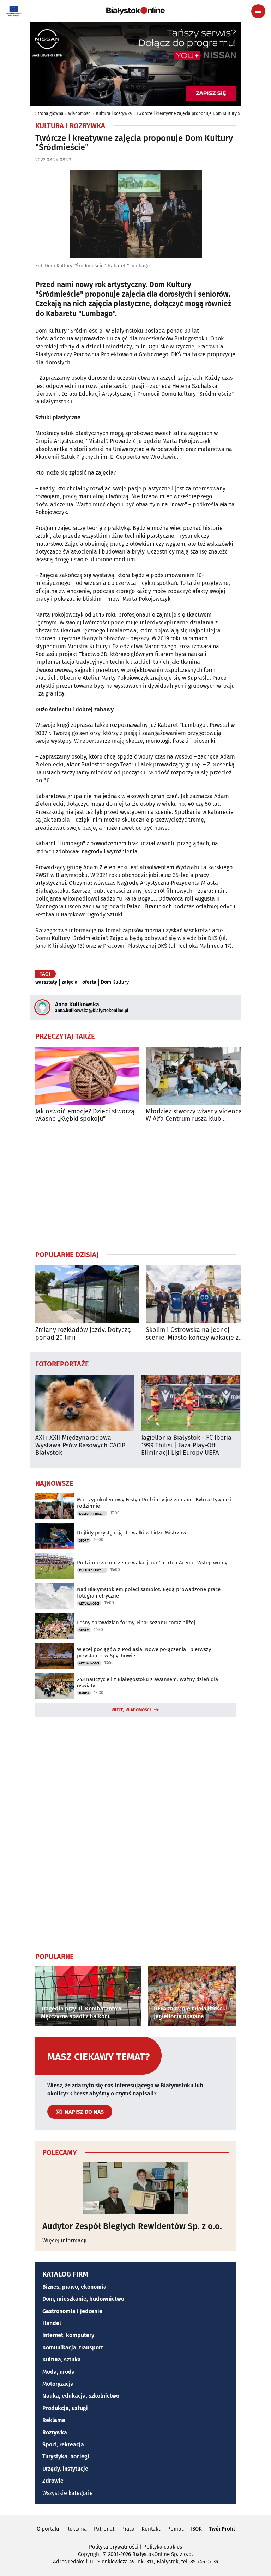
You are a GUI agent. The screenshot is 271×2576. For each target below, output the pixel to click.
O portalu (48, 2529)
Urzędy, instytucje (65, 2469)
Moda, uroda (59, 2372)
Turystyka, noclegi (66, 2456)
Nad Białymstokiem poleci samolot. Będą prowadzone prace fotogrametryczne (149, 1593)
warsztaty (46, 982)
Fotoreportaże (62, 1364)
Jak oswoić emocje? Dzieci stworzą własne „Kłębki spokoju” (85, 1115)
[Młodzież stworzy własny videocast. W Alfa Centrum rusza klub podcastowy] (197, 1076)
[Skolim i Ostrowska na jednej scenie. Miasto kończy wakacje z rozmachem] (197, 1294)
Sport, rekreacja (63, 2444)
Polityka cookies (163, 2547)
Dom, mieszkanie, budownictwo (83, 2299)
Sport (84, 1540)
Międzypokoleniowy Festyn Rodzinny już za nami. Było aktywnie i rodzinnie (154, 1503)
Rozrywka (55, 2432)
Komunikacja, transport (73, 2348)
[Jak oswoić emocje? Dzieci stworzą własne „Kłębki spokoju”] (87, 1076)
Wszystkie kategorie (68, 2493)
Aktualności (89, 1604)
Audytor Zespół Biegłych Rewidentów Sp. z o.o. (132, 2226)
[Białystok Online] (135, 11)
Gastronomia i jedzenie (72, 2311)
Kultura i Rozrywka (114, 113)
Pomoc (176, 2529)
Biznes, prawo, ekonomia (74, 2287)
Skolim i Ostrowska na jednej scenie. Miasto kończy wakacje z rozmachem (192, 1334)
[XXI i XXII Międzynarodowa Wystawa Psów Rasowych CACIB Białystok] (85, 1403)
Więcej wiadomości (131, 1710)
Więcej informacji (65, 2240)
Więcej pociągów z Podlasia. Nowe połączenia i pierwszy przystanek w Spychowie (144, 1653)
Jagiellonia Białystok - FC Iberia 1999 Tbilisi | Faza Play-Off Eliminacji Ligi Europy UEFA (186, 1445)
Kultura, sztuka (62, 2359)
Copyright (89, 2554)
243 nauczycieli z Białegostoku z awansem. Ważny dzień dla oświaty (147, 1682)
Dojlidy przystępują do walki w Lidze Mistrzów (132, 1533)
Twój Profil (222, 2529)
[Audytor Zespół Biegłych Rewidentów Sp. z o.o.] (135, 2188)
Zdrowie (53, 2481)
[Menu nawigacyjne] (258, 11)
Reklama (54, 2420)
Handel (52, 2323)
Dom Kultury (115, 982)
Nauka (84, 1693)
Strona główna (49, 113)
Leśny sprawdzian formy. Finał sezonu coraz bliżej (136, 1623)
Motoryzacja (58, 2384)
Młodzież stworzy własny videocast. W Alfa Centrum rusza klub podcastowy (197, 1115)
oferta (89, 982)
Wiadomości (80, 113)
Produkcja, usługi (65, 2408)
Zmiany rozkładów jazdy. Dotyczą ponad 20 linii (83, 1334)
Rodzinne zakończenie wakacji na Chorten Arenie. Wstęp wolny (152, 1563)
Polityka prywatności (114, 2547)
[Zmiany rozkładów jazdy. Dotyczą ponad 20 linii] (87, 1294)
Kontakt (151, 2529)
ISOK (196, 2529)
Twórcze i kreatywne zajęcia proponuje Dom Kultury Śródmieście (199, 113)
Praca (128, 2529)
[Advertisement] (135, 1186)
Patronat (104, 2529)
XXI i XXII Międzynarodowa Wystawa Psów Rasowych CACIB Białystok (80, 1445)
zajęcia (70, 982)
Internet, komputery (68, 2335)
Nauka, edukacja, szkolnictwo (81, 2396)
